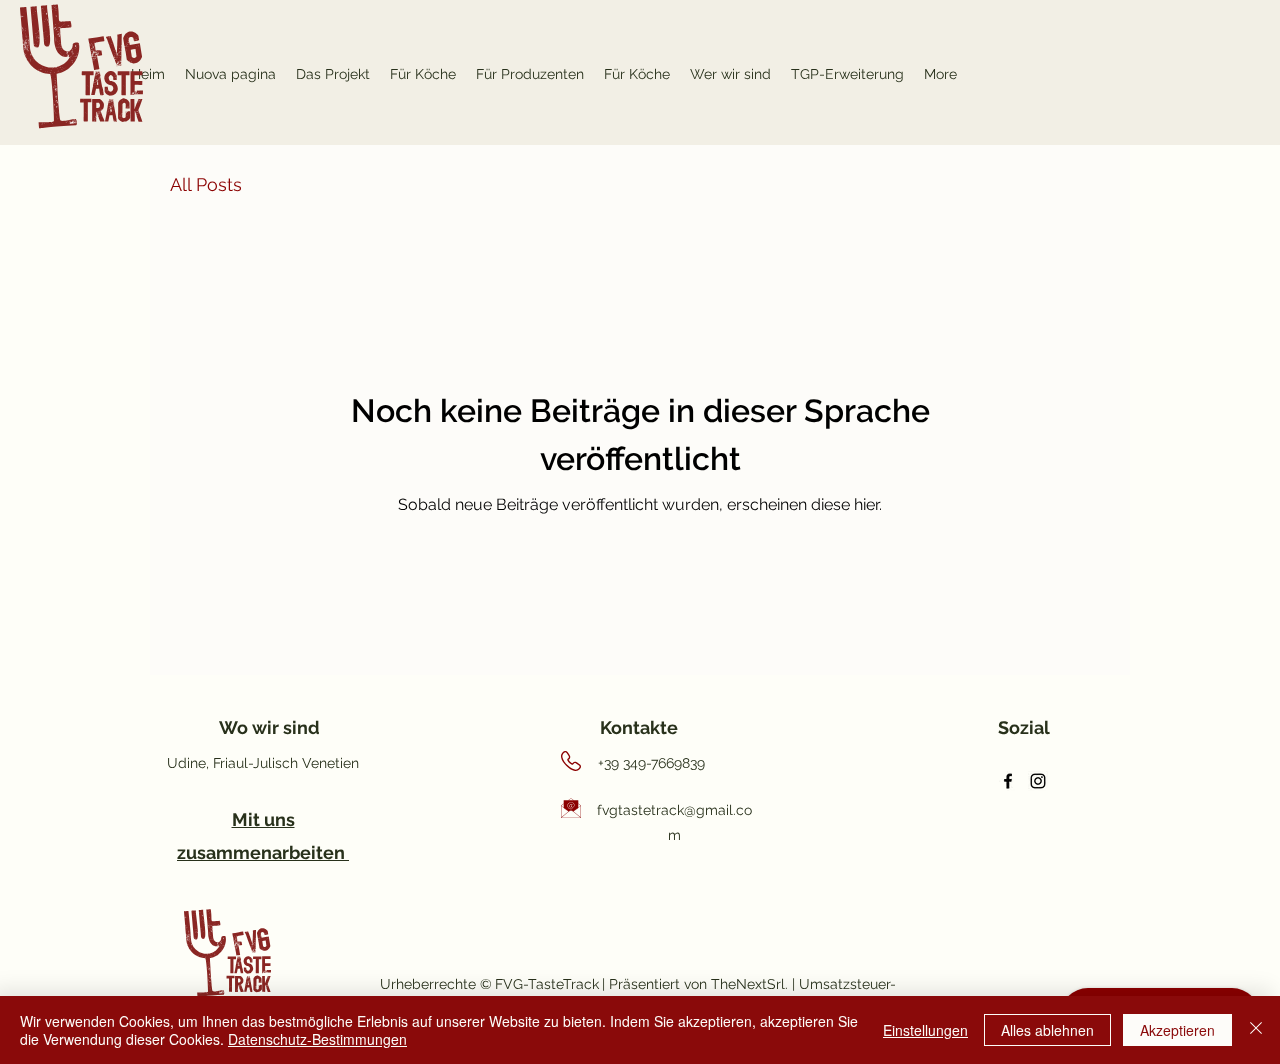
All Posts (206, 184)
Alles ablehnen (1047, 1030)
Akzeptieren (1177, 1030)
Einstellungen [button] (925, 1030)
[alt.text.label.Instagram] (1038, 781)
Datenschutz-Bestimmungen (317, 1039)
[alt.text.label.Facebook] (1008, 781)
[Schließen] (1256, 1030)
